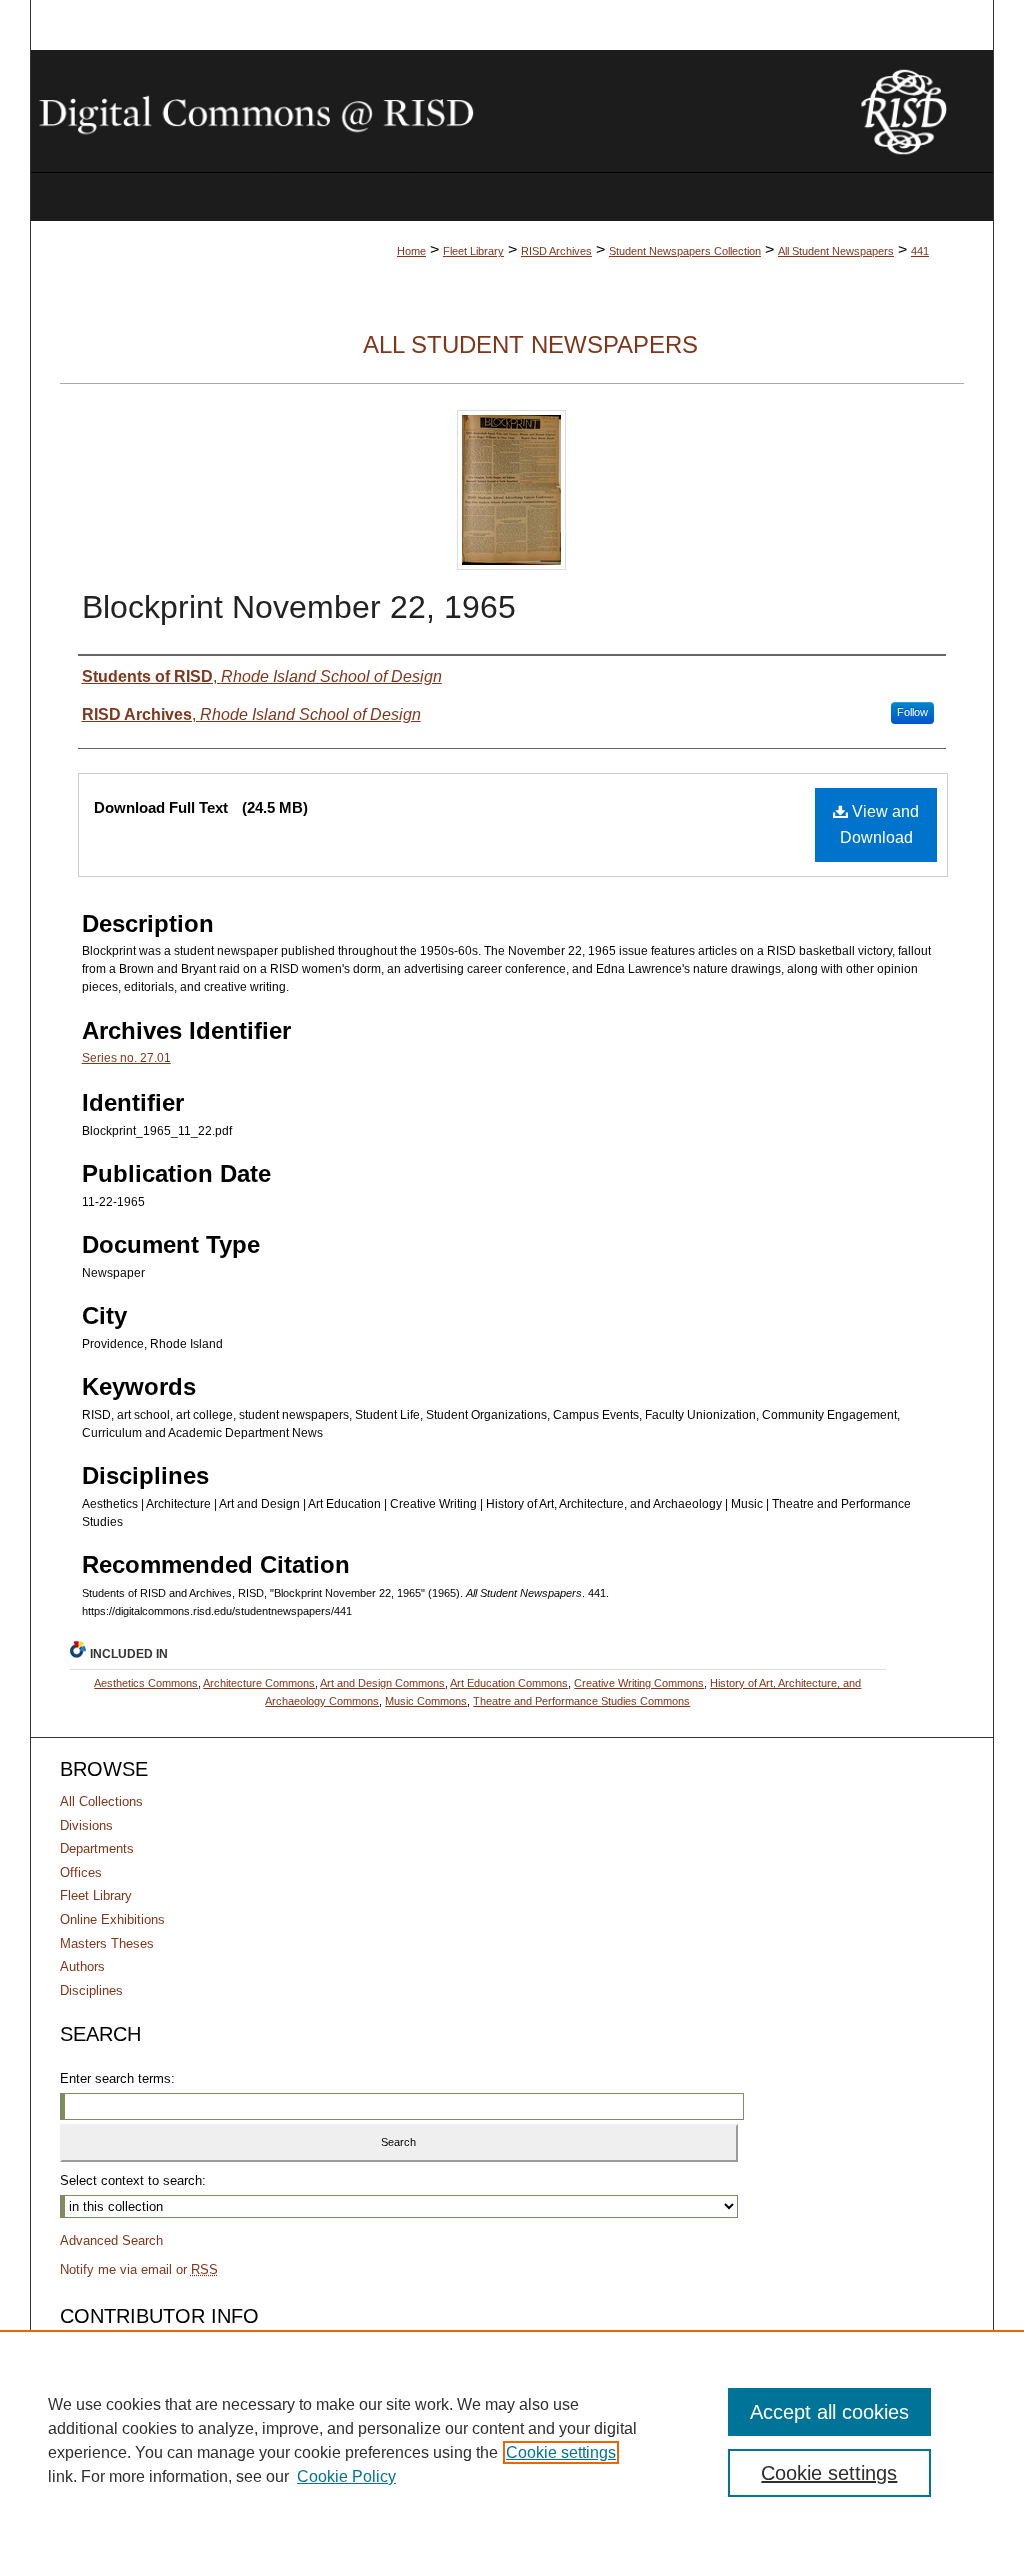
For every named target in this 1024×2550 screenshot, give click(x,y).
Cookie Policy (346, 2476)
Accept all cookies (829, 2412)
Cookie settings (561, 2452)
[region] (512, 2440)
